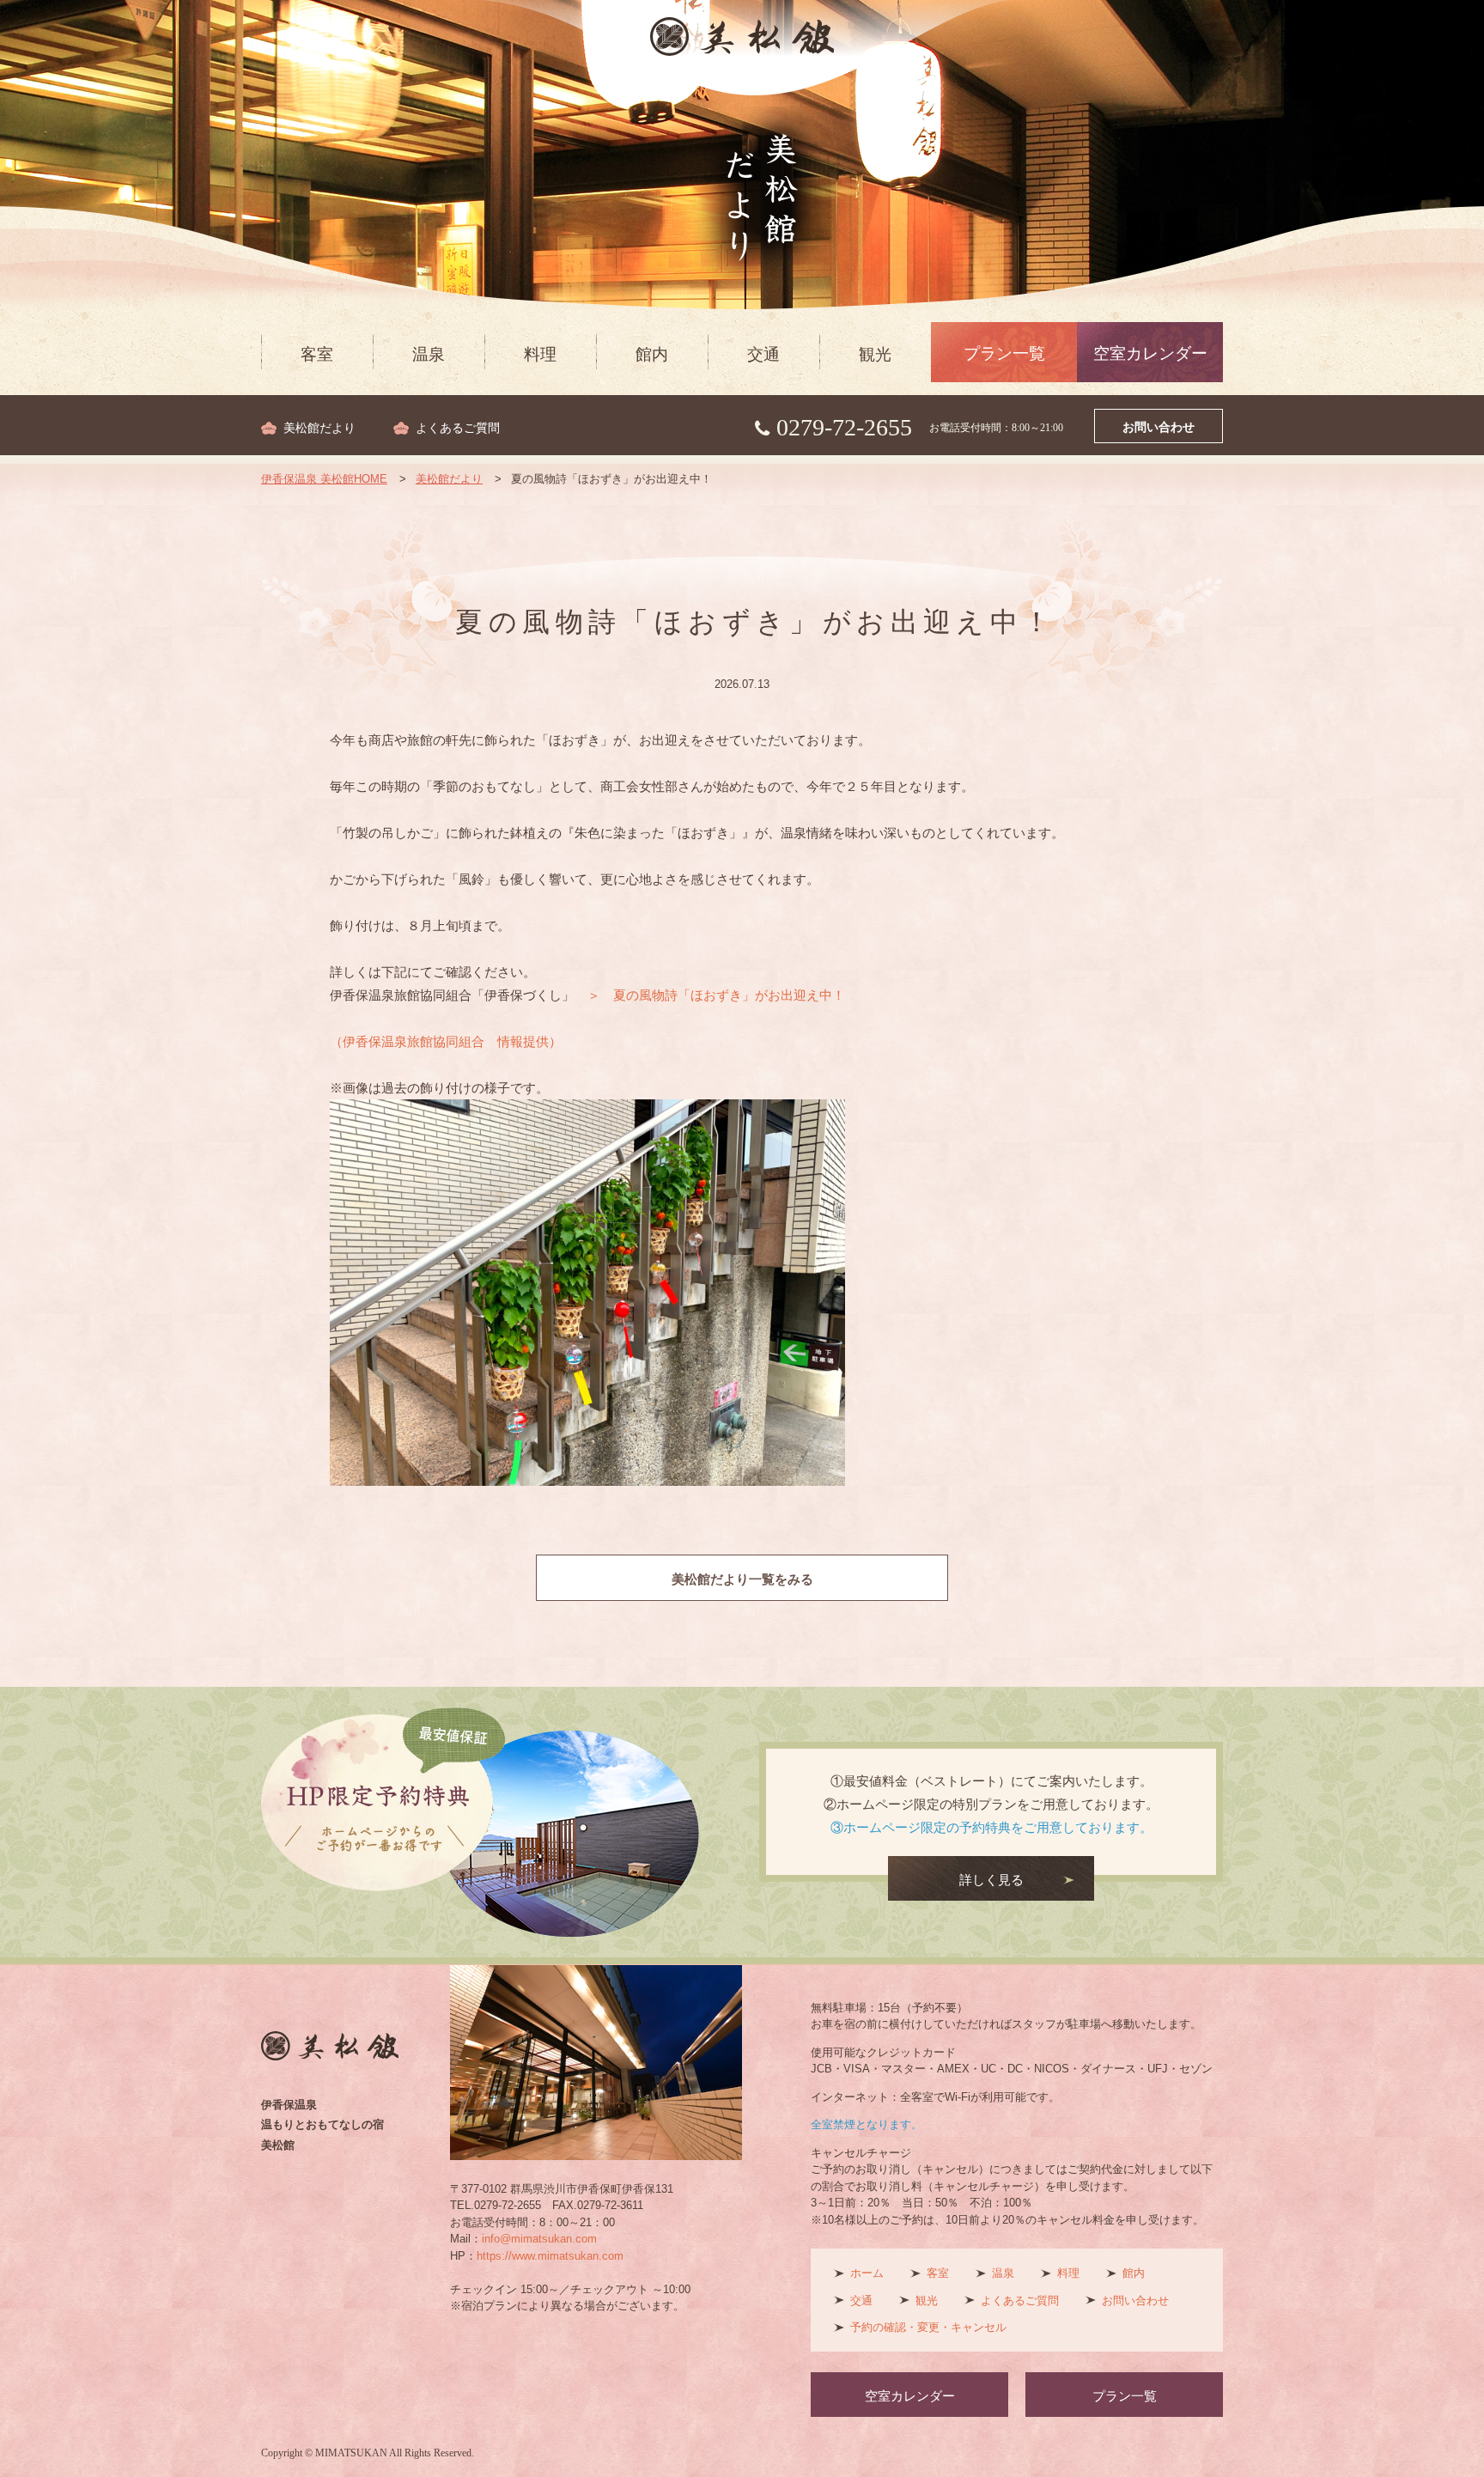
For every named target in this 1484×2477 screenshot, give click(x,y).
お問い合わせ (1159, 427)
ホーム (867, 2273)
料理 (540, 354)
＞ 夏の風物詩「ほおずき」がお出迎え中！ (716, 995)
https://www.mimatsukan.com (550, 2256)
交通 (763, 354)
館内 (652, 354)
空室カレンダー (1150, 353)
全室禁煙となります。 (867, 2124)
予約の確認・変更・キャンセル (928, 2327)
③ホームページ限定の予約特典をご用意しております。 (991, 1827)
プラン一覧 (1004, 353)
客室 (317, 354)
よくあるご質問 (458, 428)
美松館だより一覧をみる (742, 1579)
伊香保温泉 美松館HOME (324, 479)
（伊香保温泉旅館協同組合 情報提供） (446, 1041)
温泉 (429, 354)
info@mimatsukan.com (539, 2239)
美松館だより (319, 428)
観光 (875, 354)
